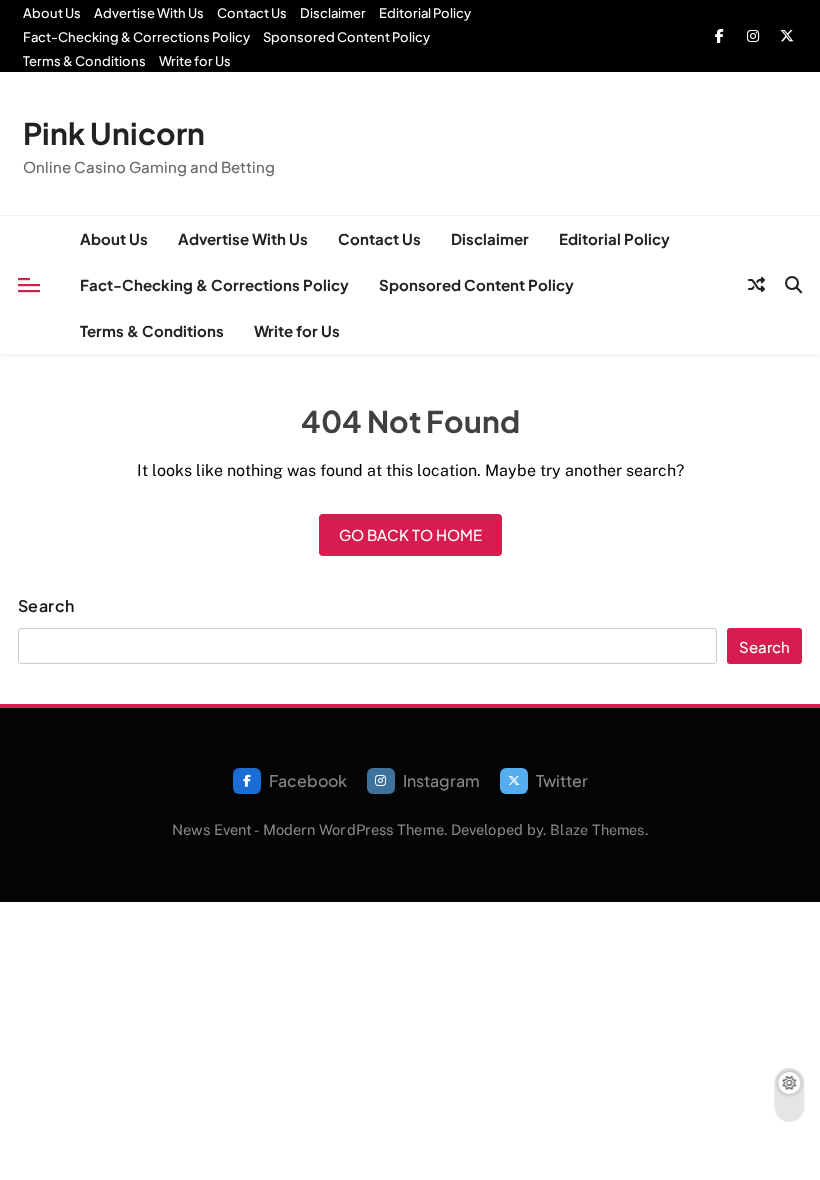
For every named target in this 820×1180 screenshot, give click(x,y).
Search (46, 606)
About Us (52, 13)
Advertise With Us (149, 13)
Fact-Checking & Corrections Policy (136, 37)
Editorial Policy (425, 13)
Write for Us (195, 61)
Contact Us (252, 13)
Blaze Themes (597, 829)
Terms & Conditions (84, 61)
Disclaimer (333, 13)
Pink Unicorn (114, 133)
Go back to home (410, 534)
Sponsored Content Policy (346, 37)
